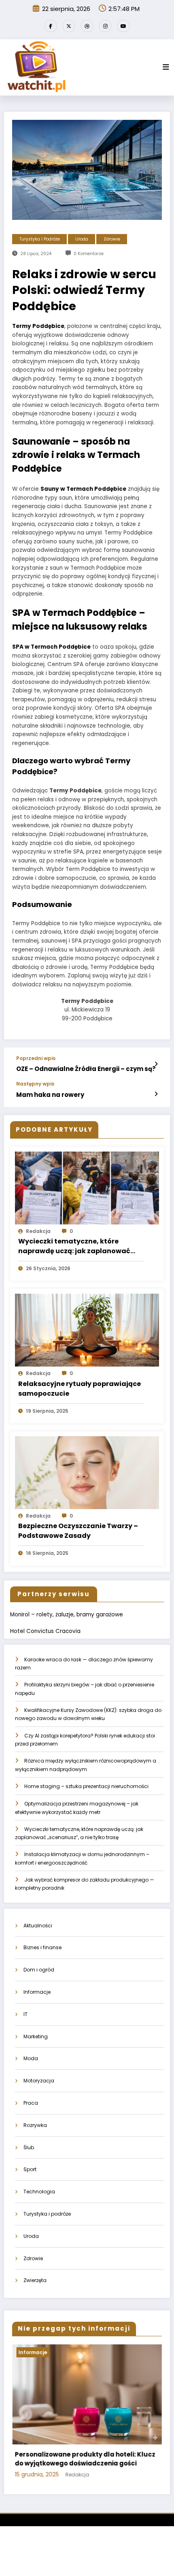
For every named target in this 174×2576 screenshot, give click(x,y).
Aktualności (38, 1926)
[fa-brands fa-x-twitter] (69, 26)
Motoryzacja (39, 2081)
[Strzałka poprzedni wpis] (156, 1064)
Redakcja (38, 1231)
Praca (31, 2103)
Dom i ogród (39, 1970)
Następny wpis (35, 1084)
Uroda (82, 239)
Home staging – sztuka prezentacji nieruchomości (86, 1786)
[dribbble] (87, 26)
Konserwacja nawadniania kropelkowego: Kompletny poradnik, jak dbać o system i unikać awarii (89, 2463)
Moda (31, 2058)
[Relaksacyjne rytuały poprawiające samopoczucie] (87, 1330)
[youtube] (123, 26)
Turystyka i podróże (40, 239)
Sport (30, 2169)
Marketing (36, 2036)
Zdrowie (112, 239)
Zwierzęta (35, 2280)
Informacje (37, 1992)
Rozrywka (35, 2125)
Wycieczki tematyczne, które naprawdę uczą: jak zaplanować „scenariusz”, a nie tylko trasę (74, 1246)
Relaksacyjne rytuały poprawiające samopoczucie (80, 1389)
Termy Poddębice (38, 326)
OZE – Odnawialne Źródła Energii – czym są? (86, 1069)
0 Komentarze (89, 254)
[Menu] (166, 67)
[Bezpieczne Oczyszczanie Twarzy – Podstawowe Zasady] (87, 1472)
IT (25, 2014)
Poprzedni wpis (36, 1058)
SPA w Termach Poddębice (51, 647)
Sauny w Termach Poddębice (83, 489)
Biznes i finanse (42, 1947)
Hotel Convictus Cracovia (45, 1631)
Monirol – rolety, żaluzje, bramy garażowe (67, 1615)
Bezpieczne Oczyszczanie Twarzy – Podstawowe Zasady (78, 1531)
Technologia (39, 2192)
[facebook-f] (51, 26)
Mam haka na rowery (50, 1095)
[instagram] (105, 26)
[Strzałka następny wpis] (156, 1094)
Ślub (29, 2147)
